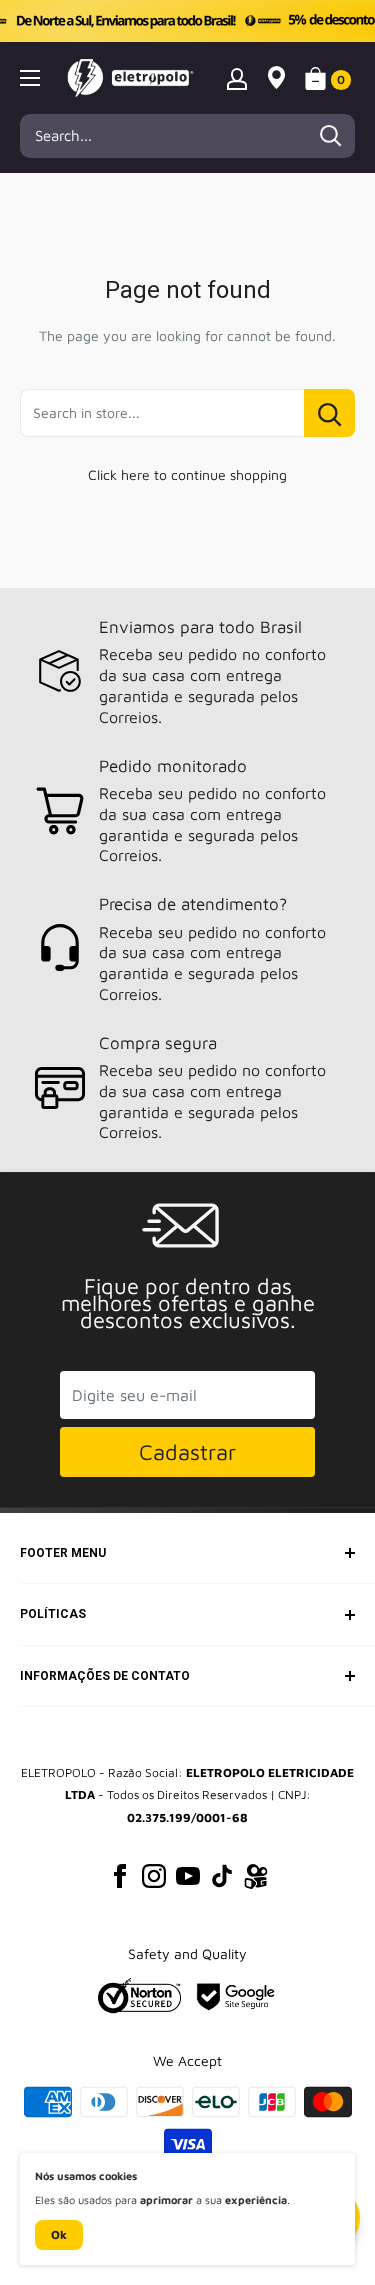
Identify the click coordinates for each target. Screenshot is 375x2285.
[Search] (330, 136)
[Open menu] (30, 78)
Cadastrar (187, 1452)
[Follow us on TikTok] (222, 1876)
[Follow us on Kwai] (256, 1880)
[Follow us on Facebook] (120, 1876)
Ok (59, 2234)
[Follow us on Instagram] (154, 1876)
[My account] (237, 78)
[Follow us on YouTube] (188, 1876)
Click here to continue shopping (187, 474)
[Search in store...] (329, 413)
